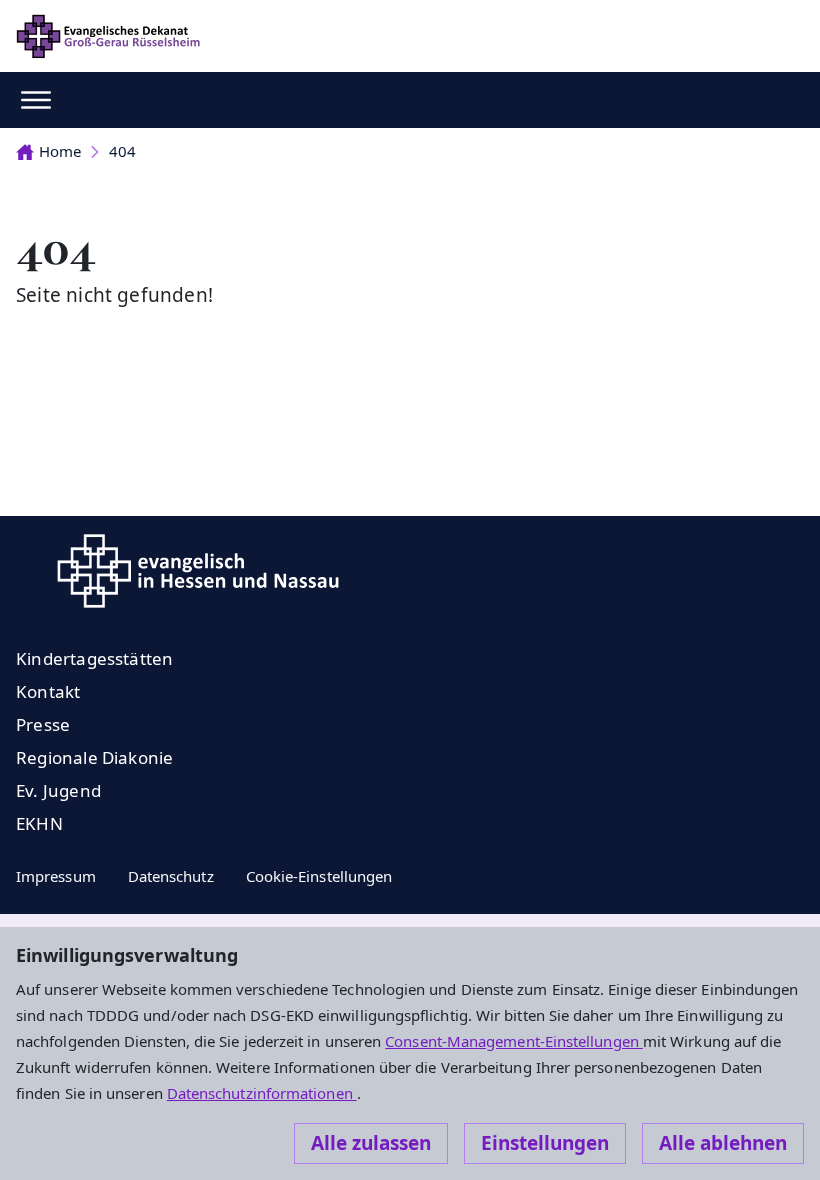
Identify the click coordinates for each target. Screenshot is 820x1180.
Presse (43, 724)
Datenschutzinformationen (262, 1093)
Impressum (56, 876)
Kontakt (48, 691)
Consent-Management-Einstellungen (514, 1041)
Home (60, 151)
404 (122, 151)
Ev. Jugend (58, 790)
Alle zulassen (371, 1143)
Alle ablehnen (723, 1143)
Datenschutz (171, 876)
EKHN (39, 823)
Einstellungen (545, 1143)
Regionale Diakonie (94, 757)
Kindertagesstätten (94, 658)
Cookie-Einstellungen (319, 876)
